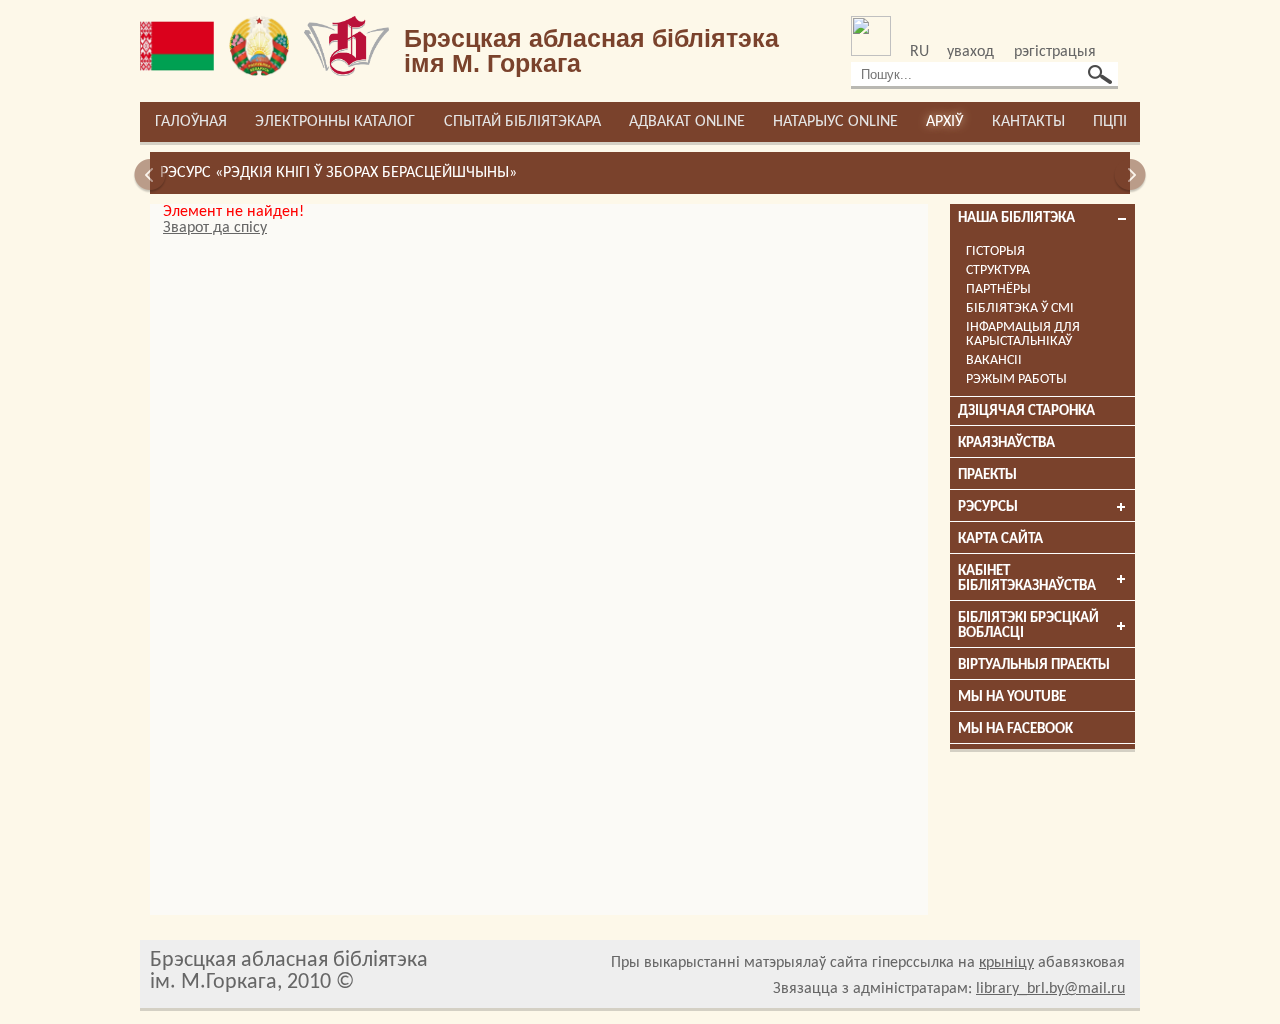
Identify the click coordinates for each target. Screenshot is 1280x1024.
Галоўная (191, 122)
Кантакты (1028, 122)
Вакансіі (994, 360)
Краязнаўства (1006, 443)
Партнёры (998, 289)
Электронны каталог (335, 122)
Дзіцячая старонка (1026, 411)
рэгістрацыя (1055, 52)
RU (919, 52)
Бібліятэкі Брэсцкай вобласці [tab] (1028, 626)
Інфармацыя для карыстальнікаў (1023, 334)
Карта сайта (1000, 539)
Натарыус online (835, 122)
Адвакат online (687, 122)
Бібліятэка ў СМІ (1020, 308)
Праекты (987, 475)
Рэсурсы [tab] (988, 507)
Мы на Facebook (1015, 729)
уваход (970, 52)
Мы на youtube (1012, 697)
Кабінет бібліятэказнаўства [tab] (1027, 579)
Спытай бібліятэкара (522, 122)
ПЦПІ (1110, 122)
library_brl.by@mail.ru (1050, 989)
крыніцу (1006, 963)
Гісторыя (995, 251)
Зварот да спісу (215, 228)
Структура (998, 270)
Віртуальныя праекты (1034, 665)
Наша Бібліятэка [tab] (1016, 218)
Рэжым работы (1016, 379)
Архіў (944, 122)
